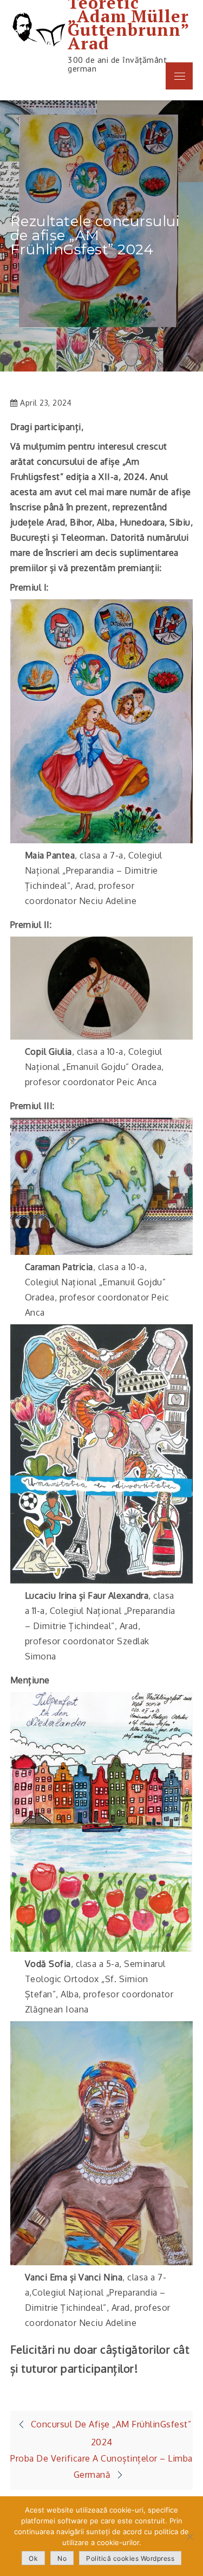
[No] (189, 2536)
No (62, 2558)
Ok (33, 2558)
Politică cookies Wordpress (130, 2558)
